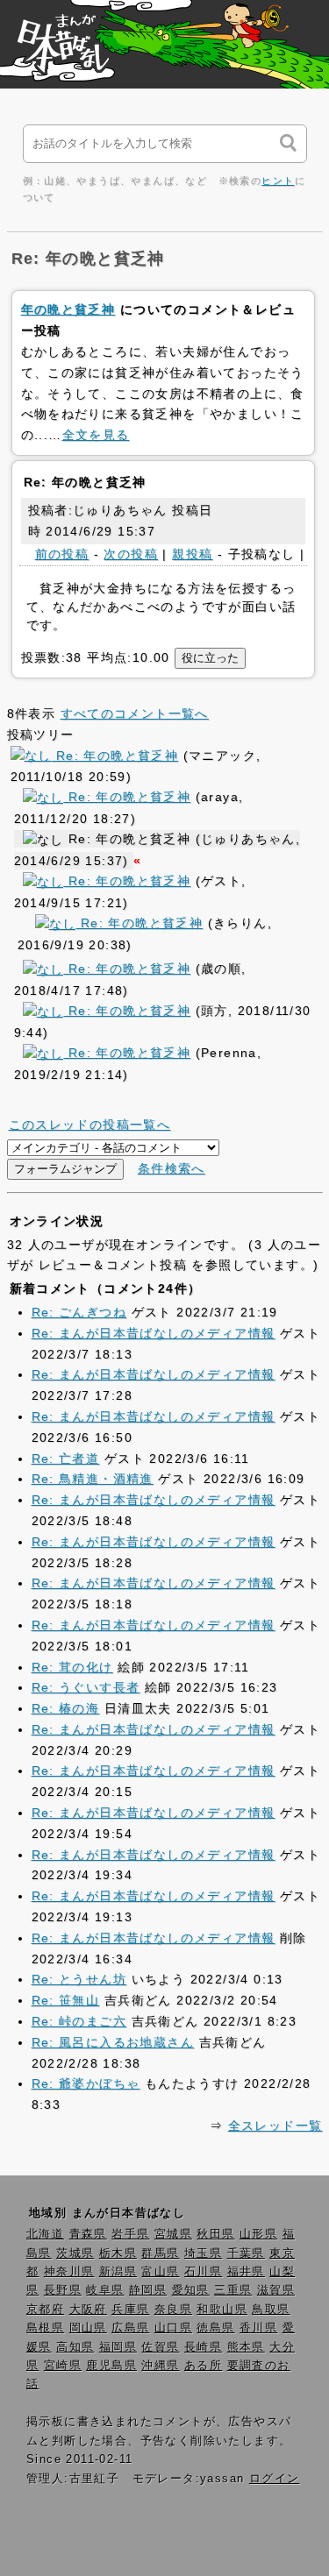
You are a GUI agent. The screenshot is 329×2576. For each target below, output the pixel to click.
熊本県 (246, 2347)
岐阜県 (105, 2290)
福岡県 (118, 2347)
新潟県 (118, 2272)
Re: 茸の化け (72, 1667)
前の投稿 (62, 554)
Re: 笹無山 (66, 2000)
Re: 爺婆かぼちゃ (86, 2083)
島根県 (45, 2328)
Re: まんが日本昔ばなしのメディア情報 (154, 1333)
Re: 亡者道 (66, 1458)
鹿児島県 (111, 2366)
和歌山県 (222, 2310)
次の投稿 (131, 554)
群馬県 (160, 2253)
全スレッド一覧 (275, 2125)
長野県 (63, 2290)
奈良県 (173, 2310)
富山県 (160, 2272)
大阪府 (88, 2310)
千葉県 (246, 2253)
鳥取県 (271, 2310)
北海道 (45, 2234)
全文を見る (96, 435)
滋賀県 (276, 2290)
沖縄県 (160, 2366)
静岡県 (148, 2290)
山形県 (258, 2234)
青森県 (88, 2234)
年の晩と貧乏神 (68, 309)
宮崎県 (63, 2366)
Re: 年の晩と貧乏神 (114, 756)
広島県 (130, 2328)
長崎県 (203, 2347)
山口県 (173, 2328)
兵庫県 (130, 2310)
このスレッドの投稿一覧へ (90, 1125)
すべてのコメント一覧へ (135, 713)
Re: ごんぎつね (79, 1312)
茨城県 (75, 2253)
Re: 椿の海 (66, 1708)
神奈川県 (69, 2272)
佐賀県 (160, 2347)
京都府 (45, 2310)
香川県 (258, 2328)
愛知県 (191, 2290)
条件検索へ (172, 1168)
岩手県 (130, 2234)
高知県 (75, 2347)
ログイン (275, 2479)
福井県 (246, 2272)
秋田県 (215, 2234)
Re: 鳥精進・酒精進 (93, 1479)
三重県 (233, 2290)
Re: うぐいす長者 (86, 1687)
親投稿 (192, 554)
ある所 (203, 2366)
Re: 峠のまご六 (79, 2021)
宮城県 (173, 2234)
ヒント (278, 181)
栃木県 (118, 2253)
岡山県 (88, 2328)
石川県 (203, 2272)
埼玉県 (203, 2253)
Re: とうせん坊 (79, 1979)
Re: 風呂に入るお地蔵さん (113, 2042)
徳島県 (215, 2328)
